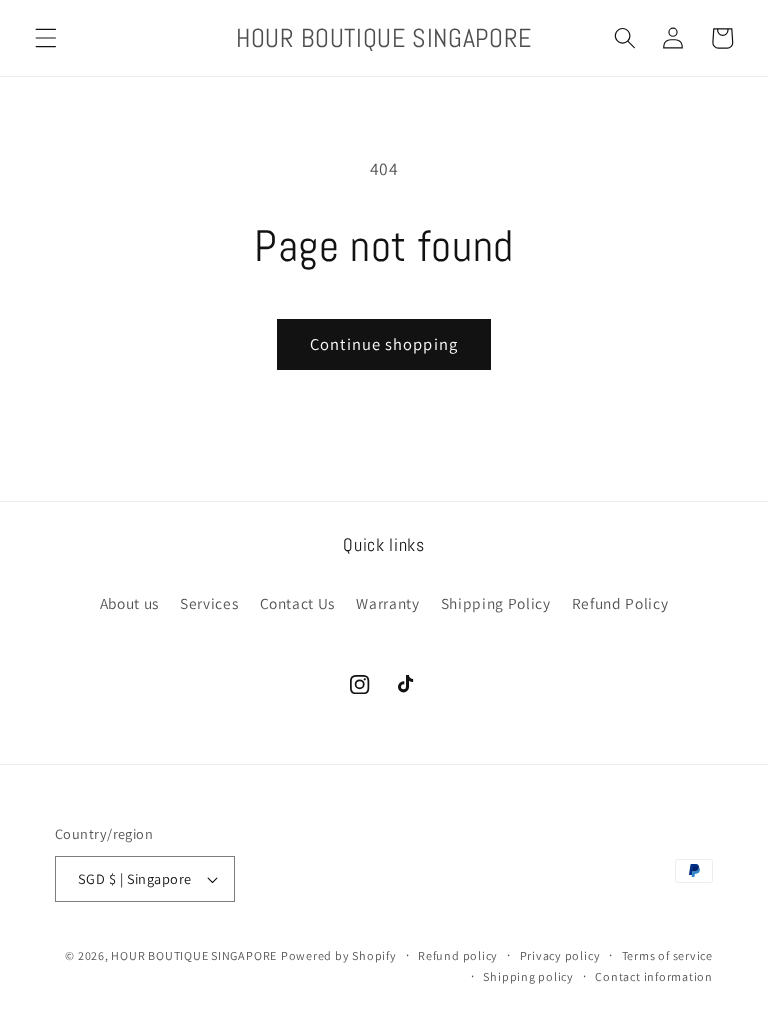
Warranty (387, 603)
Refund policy (458, 955)
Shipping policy (528, 976)
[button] (46, 38)
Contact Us (298, 603)
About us (129, 603)
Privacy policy (560, 955)
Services (209, 603)
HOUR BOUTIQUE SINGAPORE (194, 955)
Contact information (654, 976)
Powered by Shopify (339, 955)
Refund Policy (620, 603)
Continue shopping (384, 344)
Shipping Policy (496, 603)
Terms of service (667, 955)
